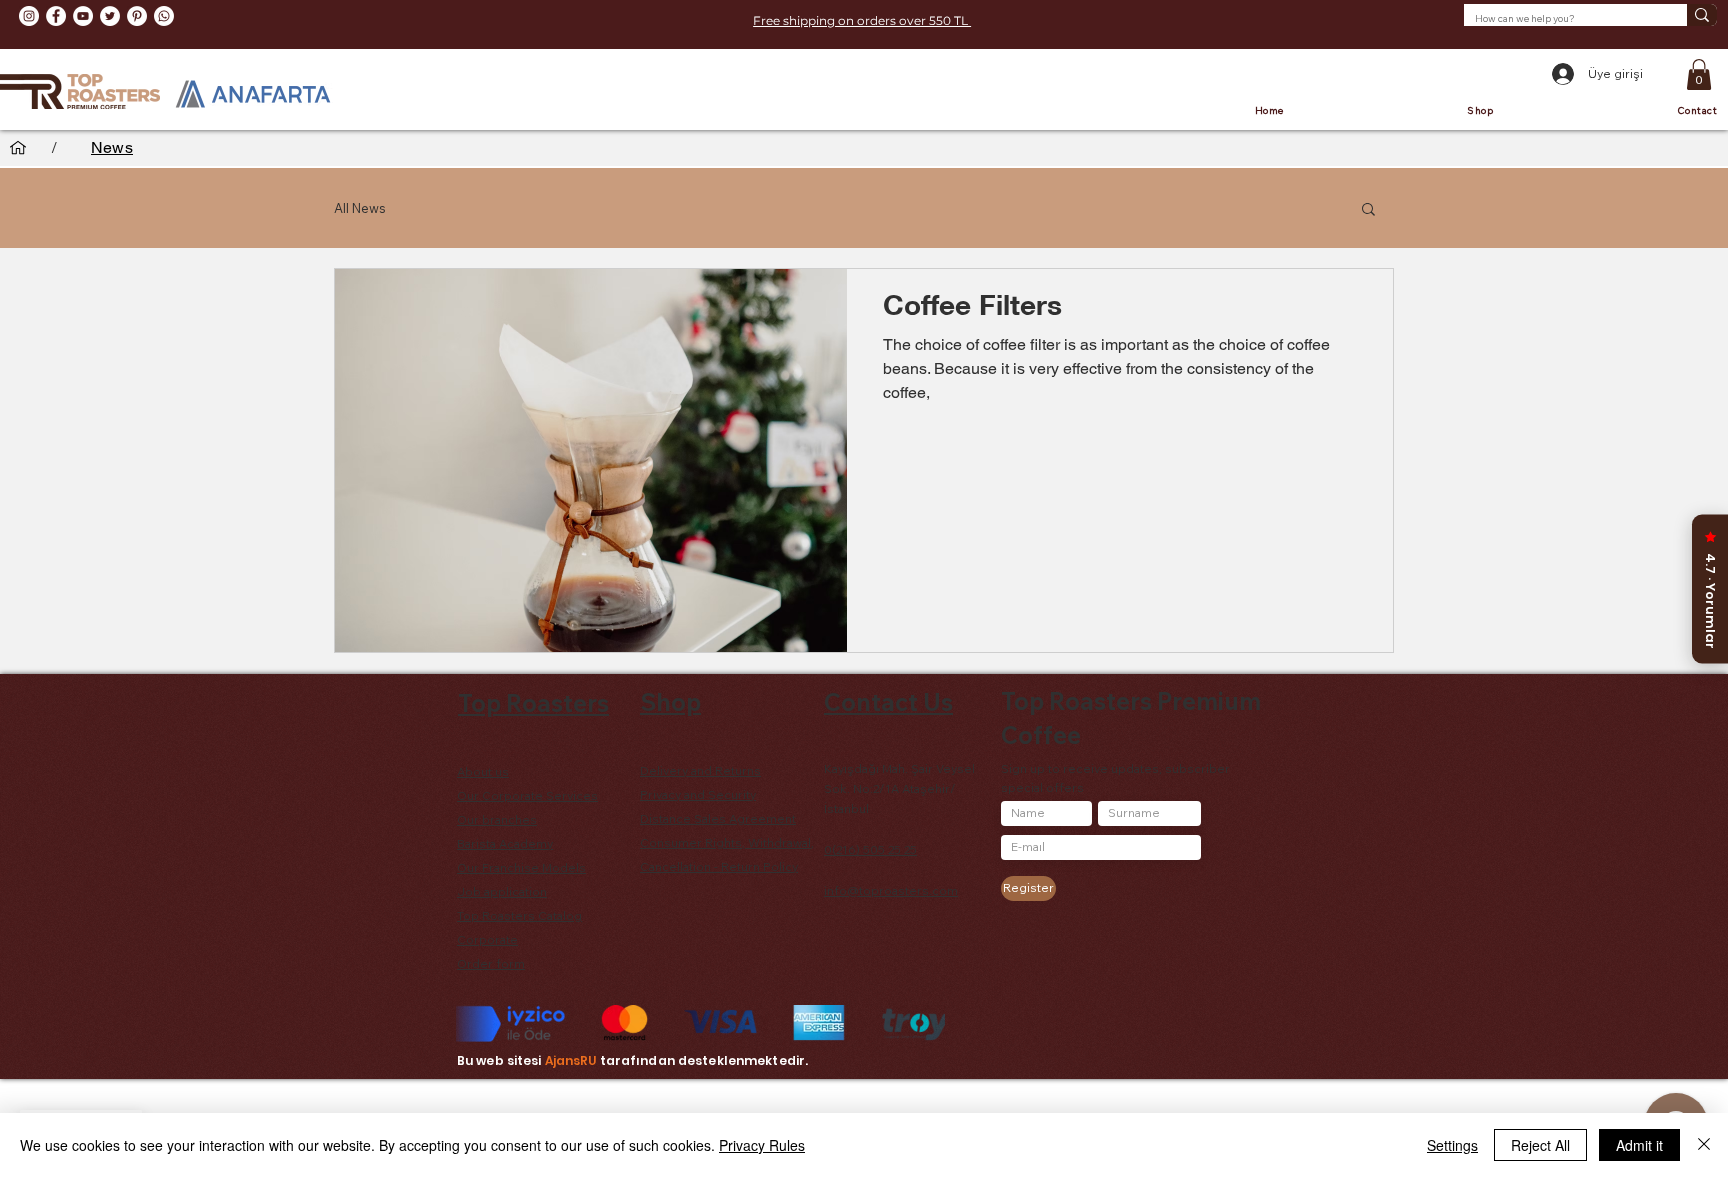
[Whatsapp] (164, 16)
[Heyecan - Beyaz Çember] (110, 16)
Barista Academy (505, 843)
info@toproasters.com (891, 890)
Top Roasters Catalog (519, 915)
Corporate (487, 939)
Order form (491, 963)
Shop (670, 702)
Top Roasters (533, 703)
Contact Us (888, 702)
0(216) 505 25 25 (870, 849)
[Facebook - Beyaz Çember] (56, 16)
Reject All (1540, 1145)
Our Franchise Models (521, 867)
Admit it (1639, 1145)
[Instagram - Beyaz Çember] (29, 16)
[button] (1699, 74)
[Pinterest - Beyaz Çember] (137, 16)
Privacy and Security (698, 794)
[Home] (18, 148)
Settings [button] (1452, 1145)
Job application (502, 891)
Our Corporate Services (527, 795)
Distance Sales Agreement (718, 818)
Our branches (497, 819)
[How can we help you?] (1702, 15)
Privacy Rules (762, 1145)
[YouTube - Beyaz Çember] (83, 16)
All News (360, 208)
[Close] (1704, 1145)
